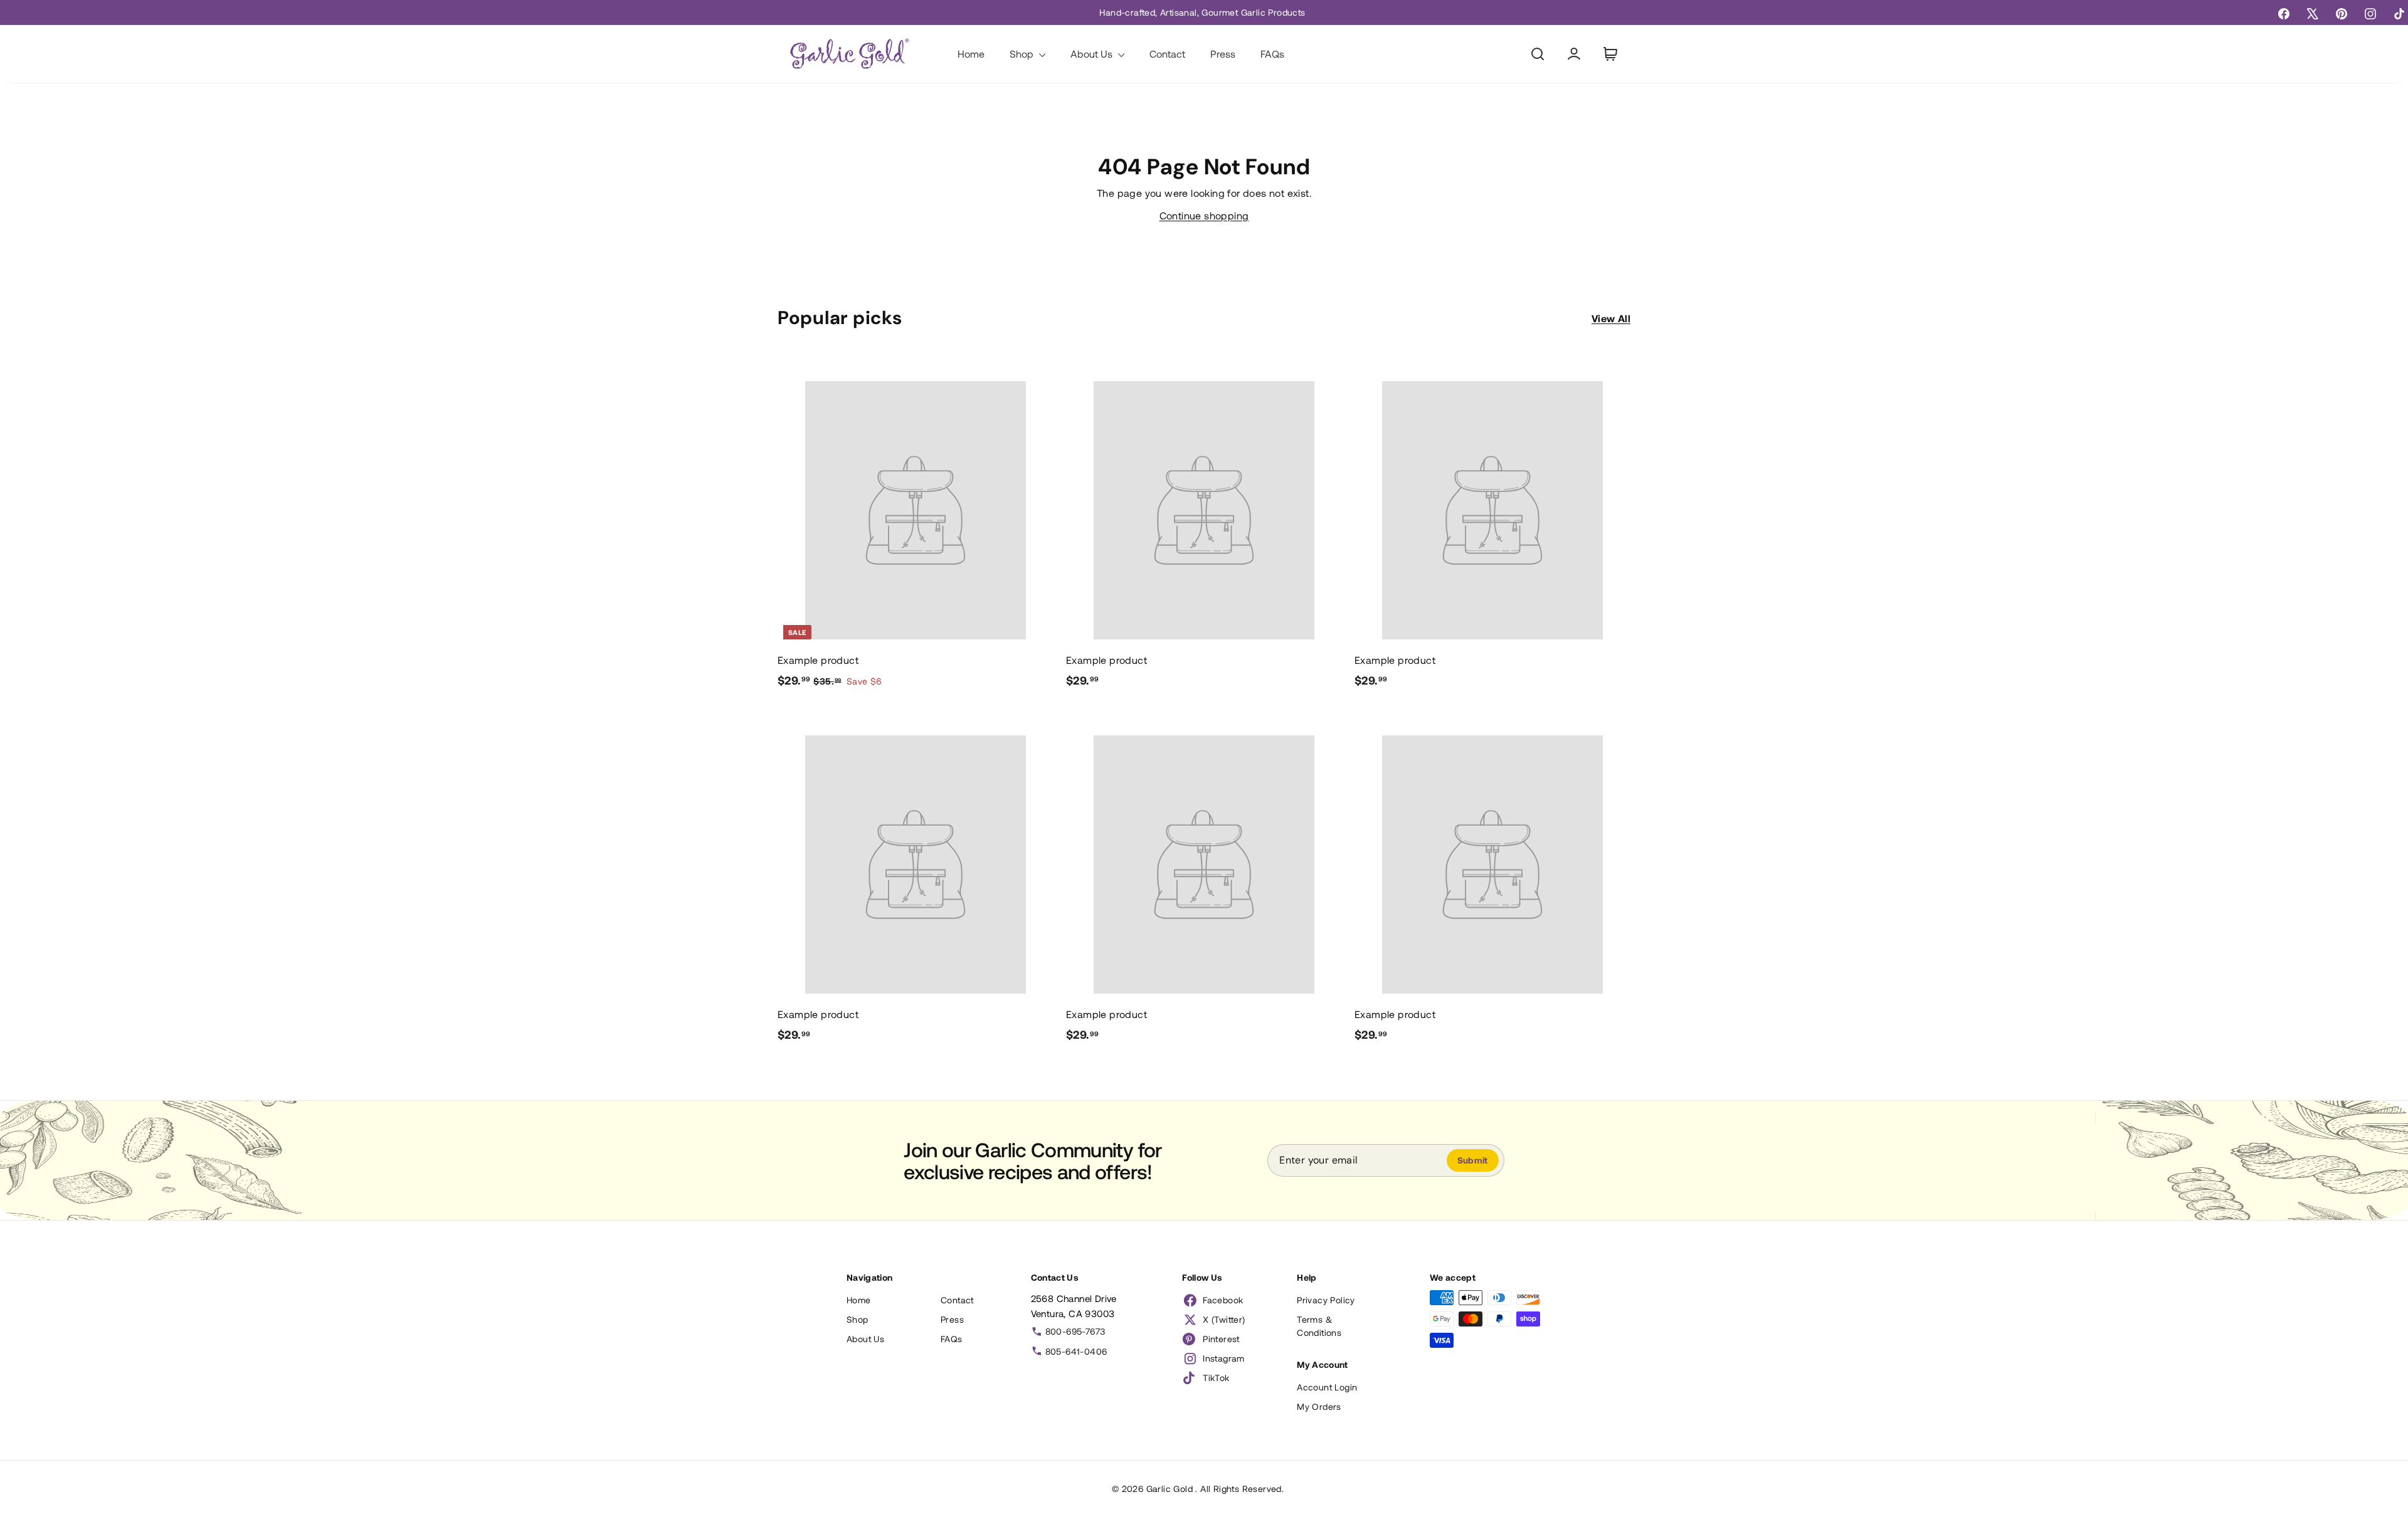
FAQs (1272, 54)
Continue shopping (1204, 215)
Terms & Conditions (1319, 1326)
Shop (1023, 54)
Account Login (1327, 1387)
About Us (1093, 54)
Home (971, 54)
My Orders (1319, 1406)
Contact (1167, 54)
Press (1223, 54)
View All (1611, 318)
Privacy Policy (1326, 1300)
